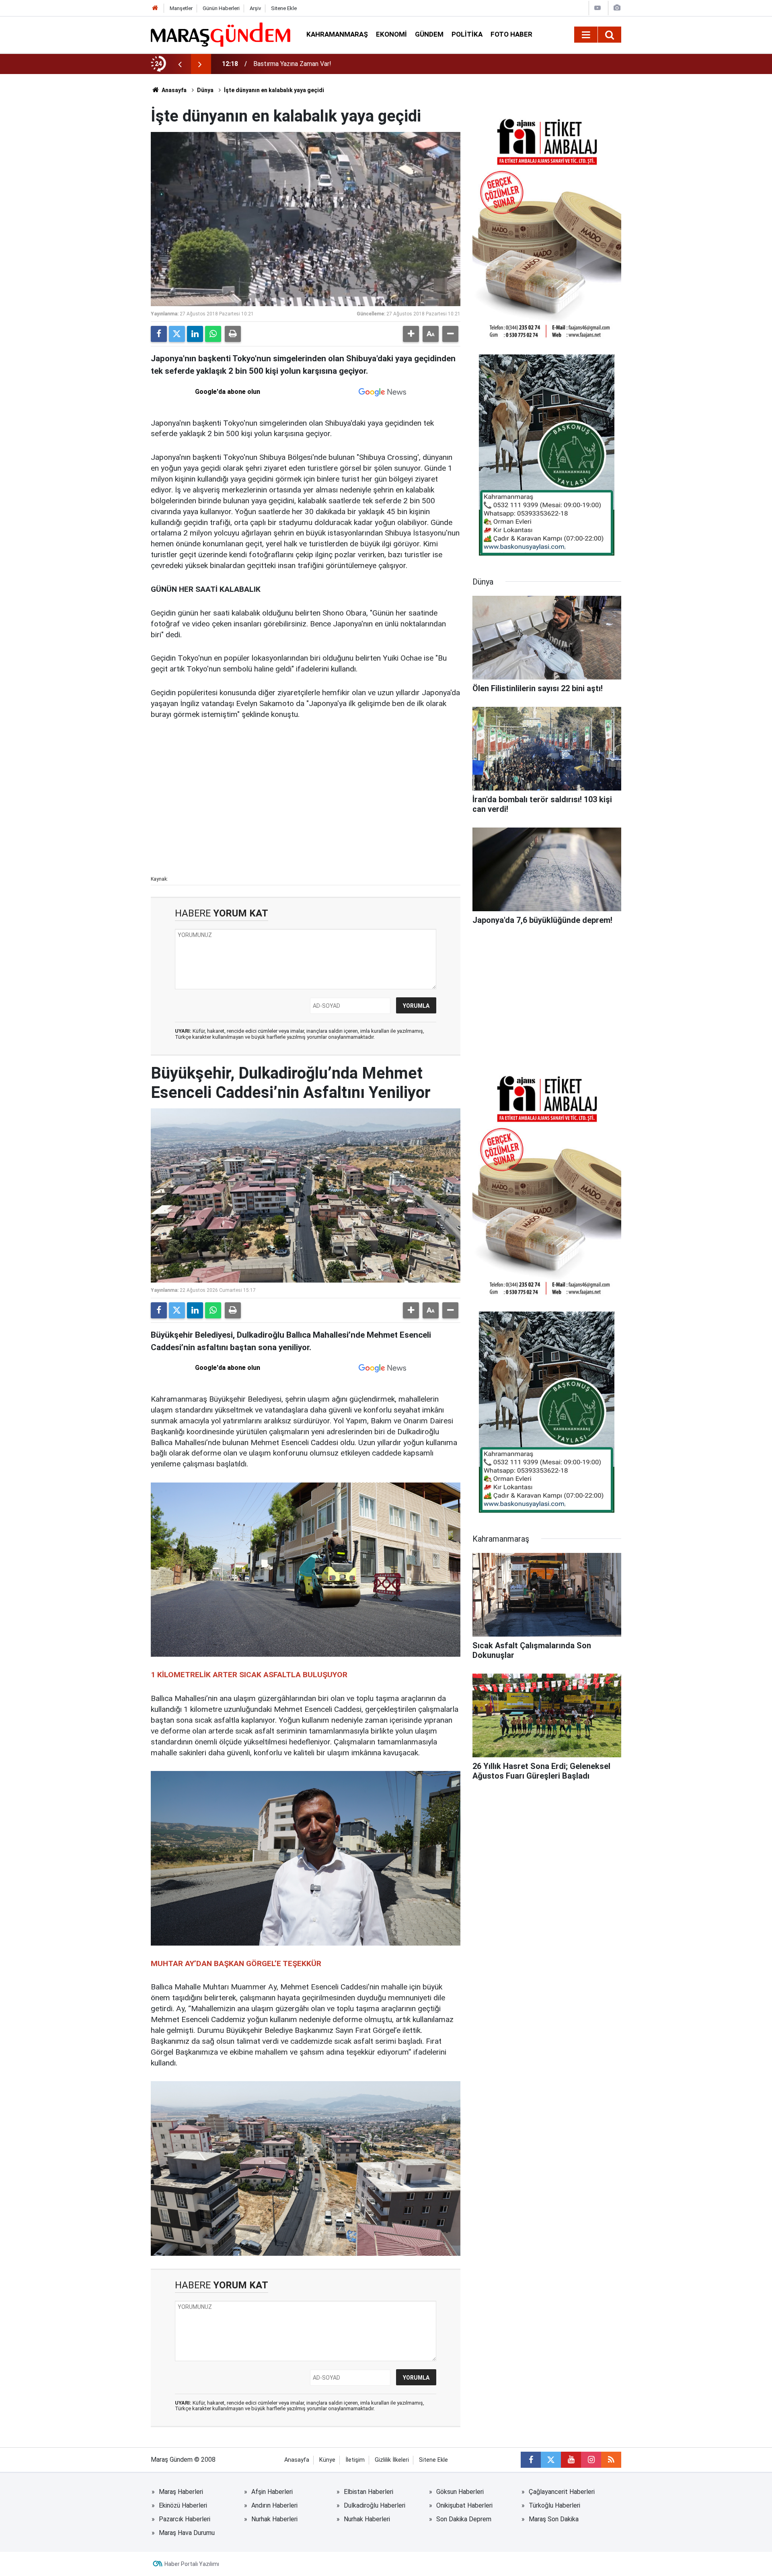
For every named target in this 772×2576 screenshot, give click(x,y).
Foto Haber (511, 34)
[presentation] (180, 64)
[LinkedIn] (195, 334)
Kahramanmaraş (337, 34)
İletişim (355, 2460)
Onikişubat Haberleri (464, 2505)
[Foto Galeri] (617, 8)
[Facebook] (159, 334)
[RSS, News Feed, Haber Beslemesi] (611, 2460)
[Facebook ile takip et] (531, 2460)
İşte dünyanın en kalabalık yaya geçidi (274, 90)
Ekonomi (391, 34)
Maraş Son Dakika (554, 2519)
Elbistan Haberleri (369, 2492)
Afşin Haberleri (272, 2492)
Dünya (205, 90)
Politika (467, 34)
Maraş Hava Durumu (187, 2533)
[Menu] (586, 35)
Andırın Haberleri (274, 2505)
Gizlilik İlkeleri (392, 2460)
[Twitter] (177, 334)
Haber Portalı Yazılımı (192, 2564)
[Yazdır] (233, 334)
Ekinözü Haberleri (183, 2505)
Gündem (429, 34)
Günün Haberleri (221, 8)
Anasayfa (173, 90)
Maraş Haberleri (181, 2492)
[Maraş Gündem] (221, 35)
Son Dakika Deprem (464, 2519)
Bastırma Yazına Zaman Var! (292, 64)
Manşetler (181, 8)
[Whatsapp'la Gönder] (213, 334)
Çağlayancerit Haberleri (562, 2492)
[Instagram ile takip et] (591, 2460)
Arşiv (255, 8)
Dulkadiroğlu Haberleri (375, 2505)
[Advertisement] (306, 813)
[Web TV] (597, 8)
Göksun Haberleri (460, 2492)
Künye (327, 2460)
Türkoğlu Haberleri (554, 2505)
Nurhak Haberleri (274, 2519)
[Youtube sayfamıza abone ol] (571, 2460)
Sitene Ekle (284, 8)
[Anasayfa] (155, 8)
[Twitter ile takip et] (551, 2460)
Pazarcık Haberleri (185, 2519)
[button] (411, 334)
